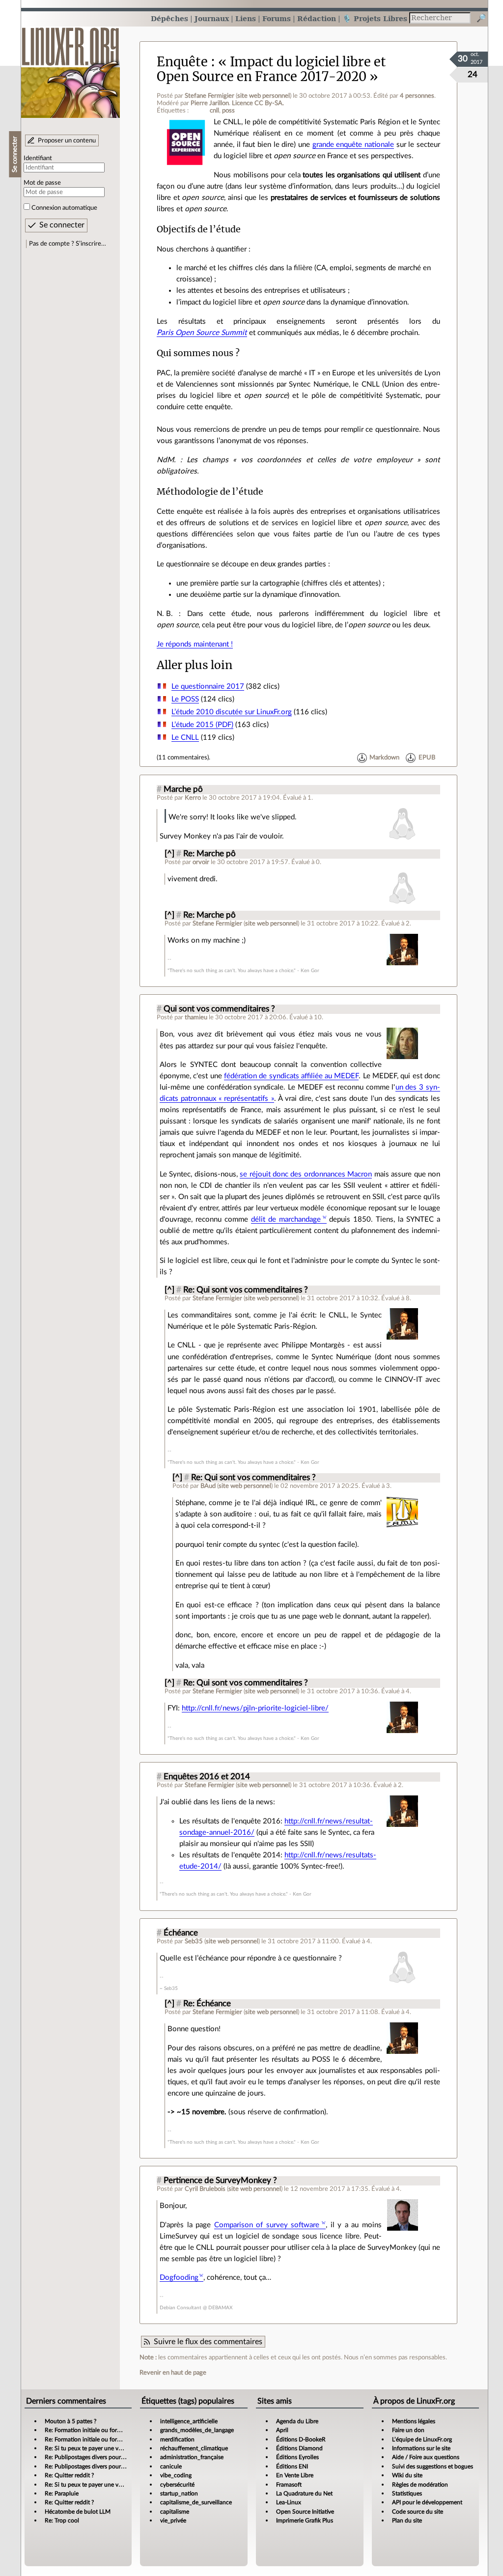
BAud (208, 1486)
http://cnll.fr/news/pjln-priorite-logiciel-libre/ (255, 1708)
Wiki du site (407, 2475)
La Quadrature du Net (304, 2493)
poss (228, 111)
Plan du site (407, 2520)
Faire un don (408, 2430)
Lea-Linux (289, 2502)
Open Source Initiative (305, 2512)
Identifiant (38, 158)
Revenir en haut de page (173, 2373)
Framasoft (289, 2485)
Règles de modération (420, 2485)
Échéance (181, 1933)
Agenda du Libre (297, 2421)
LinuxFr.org (70, 68)
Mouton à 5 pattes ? (70, 2421)
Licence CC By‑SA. (258, 103)
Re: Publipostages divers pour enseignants (99, 2457)
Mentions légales (414, 2421)
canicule (171, 2466)
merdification (177, 2439)
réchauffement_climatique (194, 2448)
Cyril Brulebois (205, 2189)
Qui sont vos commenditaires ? (219, 1009)
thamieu (196, 1017)
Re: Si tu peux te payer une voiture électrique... (105, 2448)
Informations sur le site (421, 2448)
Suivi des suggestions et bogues (433, 2466)
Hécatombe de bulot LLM (78, 2512)
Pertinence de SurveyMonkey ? (220, 2181)
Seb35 (194, 1941)
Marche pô (183, 789)
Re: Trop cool (62, 2520)
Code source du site (418, 2512)
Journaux (212, 18)
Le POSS (185, 699)
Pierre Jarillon (210, 103)
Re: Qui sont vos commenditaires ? (246, 1290)
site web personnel (264, 96)
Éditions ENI (292, 2466)
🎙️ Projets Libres (375, 18)
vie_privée (173, 2520)
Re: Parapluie (62, 2493)
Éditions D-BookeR (301, 2439)
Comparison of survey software (267, 2225)
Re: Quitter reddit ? (69, 2475)
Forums (277, 18)
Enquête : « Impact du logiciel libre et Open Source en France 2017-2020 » (271, 69)
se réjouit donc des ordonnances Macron (306, 1174)
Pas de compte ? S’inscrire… (68, 244)
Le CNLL (185, 738)
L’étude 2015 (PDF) (202, 725)
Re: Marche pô (210, 854)
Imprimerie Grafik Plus (305, 2520)
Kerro (193, 798)
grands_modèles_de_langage (197, 2430)
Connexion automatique (64, 208)
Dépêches (169, 18)
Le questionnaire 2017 (208, 686)
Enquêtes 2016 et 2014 (207, 1777)
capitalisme (175, 2512)
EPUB (427, 757)
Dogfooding (179, 2278)
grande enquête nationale (353, 145)
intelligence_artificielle (189, 2421)
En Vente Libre (295, 2475)
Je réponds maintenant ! (195, 644)
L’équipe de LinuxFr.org (422, 2439)
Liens (246, 18)
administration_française (192, 2457)
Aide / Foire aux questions (426, 2457)
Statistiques (407, 2493)
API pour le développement (427, 2502)
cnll (214, 111)
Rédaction (317, 18)
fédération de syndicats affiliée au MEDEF (292, 1076)
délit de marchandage (286, 1219)
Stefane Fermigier (210, 96)
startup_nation (179, 2493)
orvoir (201, 862)
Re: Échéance (207, 2004)
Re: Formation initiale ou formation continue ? (104, 2430)
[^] (169, 854)
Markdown (384, 757)
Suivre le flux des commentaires (208, 2342)
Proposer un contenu (67, 140)
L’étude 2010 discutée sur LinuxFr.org (232, 712)
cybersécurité (177, 2485)
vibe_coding (176, 2475)
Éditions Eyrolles (297, 2457)
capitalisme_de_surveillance (196, 2502)
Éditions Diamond (299, 2448)
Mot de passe (42, 183)
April (282, 2430)
